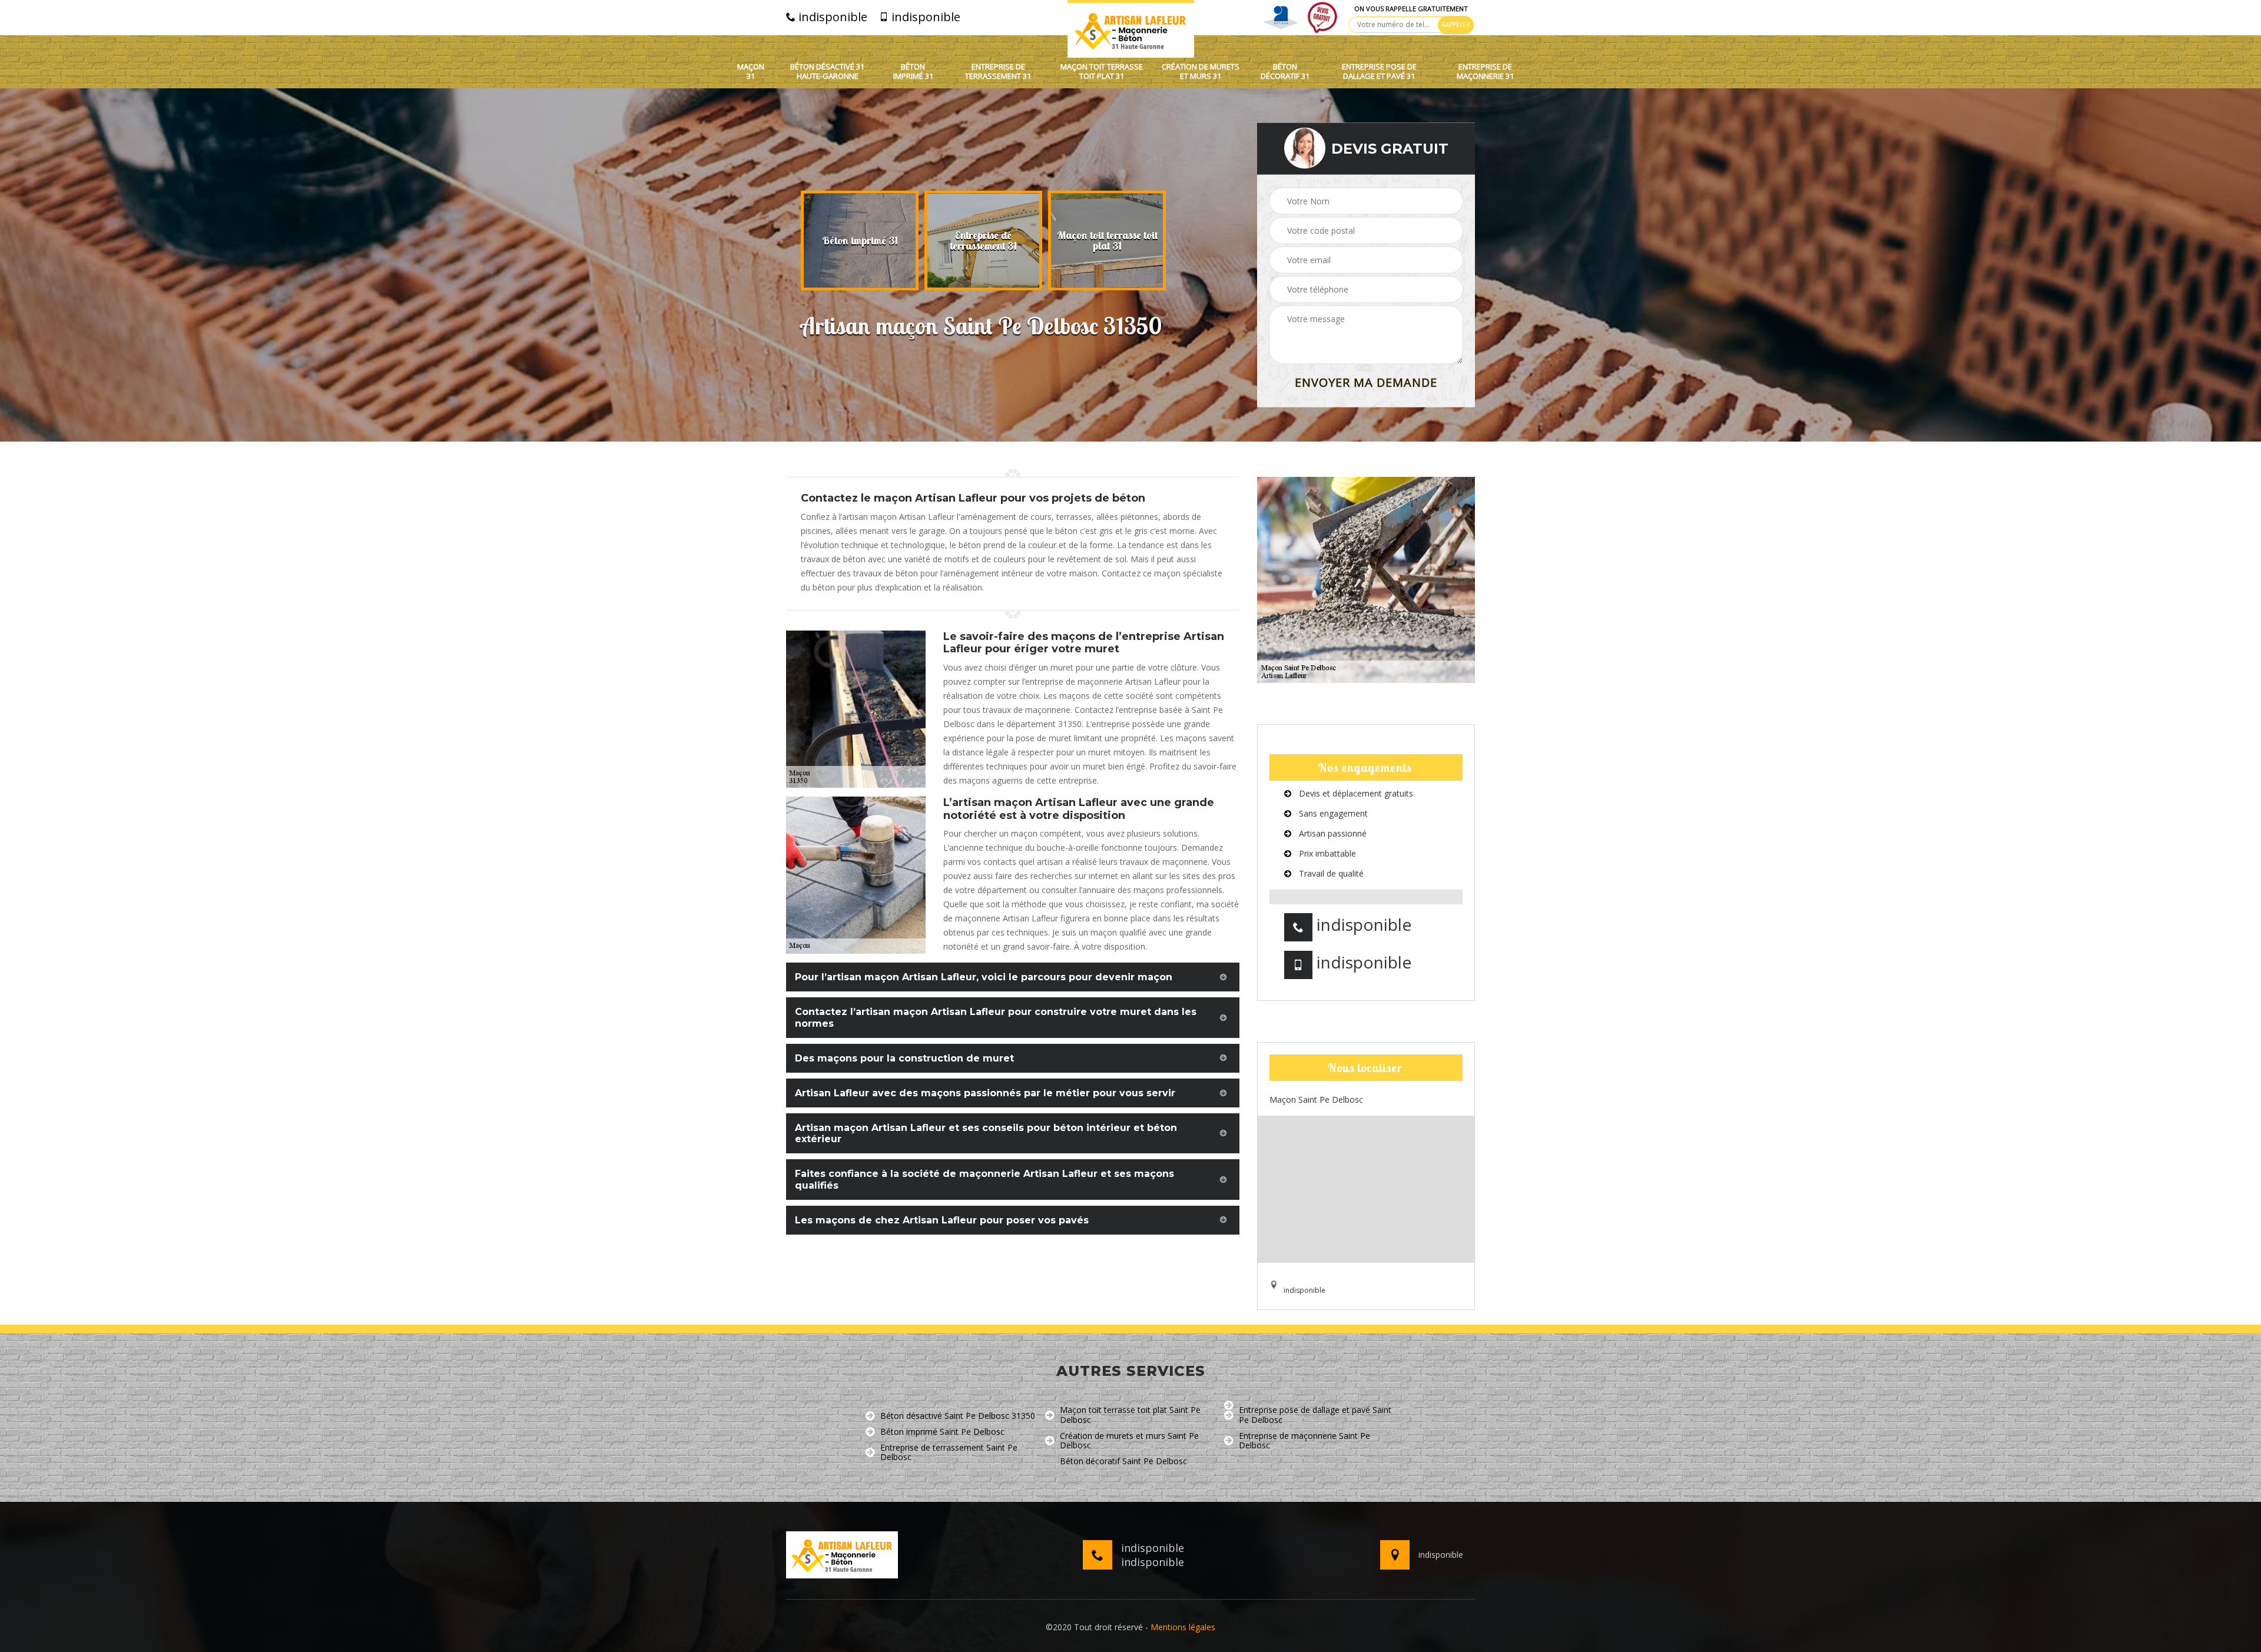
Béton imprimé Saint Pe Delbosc (942, 1432)
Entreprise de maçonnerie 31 (1485, 72)
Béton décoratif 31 (1285, 72)
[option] (860, 241)
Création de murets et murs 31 (1201, 72)
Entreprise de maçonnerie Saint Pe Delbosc (1304, 1441)
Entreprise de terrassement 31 (998, 72)
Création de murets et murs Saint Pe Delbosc (1129, 1441)
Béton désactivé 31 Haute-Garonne (827, 72)
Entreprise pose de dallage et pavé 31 (1379, 72)
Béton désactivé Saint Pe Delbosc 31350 (958, 1416)
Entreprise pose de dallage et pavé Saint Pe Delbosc (1315, 1415)
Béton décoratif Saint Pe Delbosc (1123, 1462)
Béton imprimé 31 (913, 72)
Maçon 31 (751, 72)
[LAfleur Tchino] (1131, 29)
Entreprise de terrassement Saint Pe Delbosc (949, 1453)
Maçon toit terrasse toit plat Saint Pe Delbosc (1130, 1415)
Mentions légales (1183, 1627)
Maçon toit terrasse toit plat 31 (1102, 72)
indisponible (831, 17)
